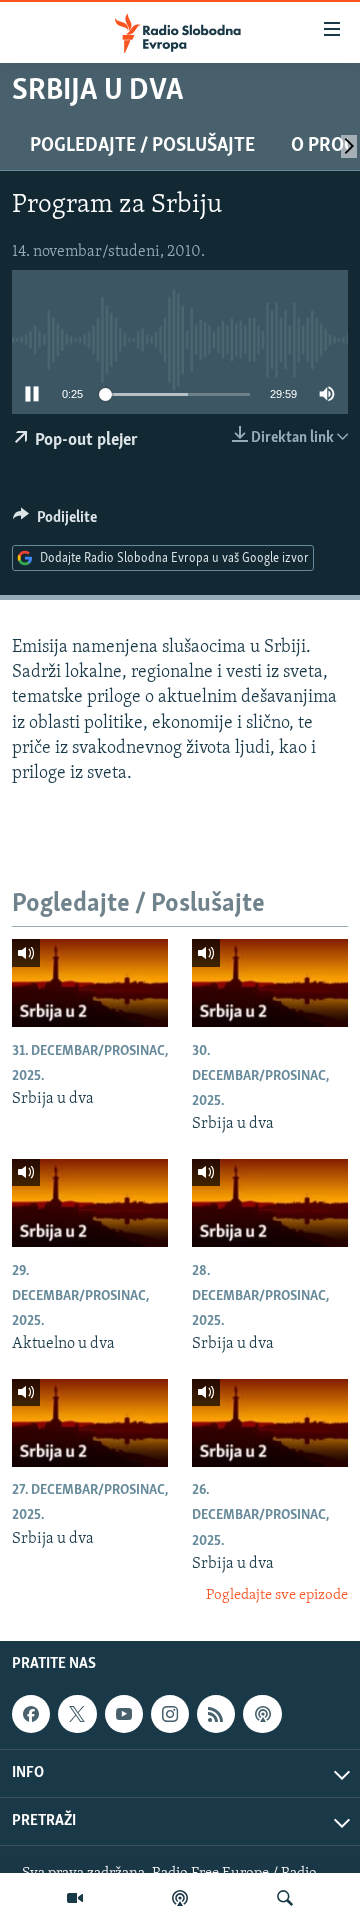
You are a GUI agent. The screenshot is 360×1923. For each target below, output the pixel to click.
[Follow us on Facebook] (31, 1714)
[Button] (55, 522)
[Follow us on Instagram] (170, 1714)
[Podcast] (180, 1898)
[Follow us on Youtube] (124, 1714)
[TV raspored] (262, 1714)
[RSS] (216, 1714)
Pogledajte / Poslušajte (142, 146)
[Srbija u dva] (90, 983)
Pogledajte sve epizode (277, 1595)
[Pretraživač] (285, 1898)
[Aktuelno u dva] (90, 1203)
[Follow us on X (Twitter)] (77, 1714)
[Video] (75, 1898)
